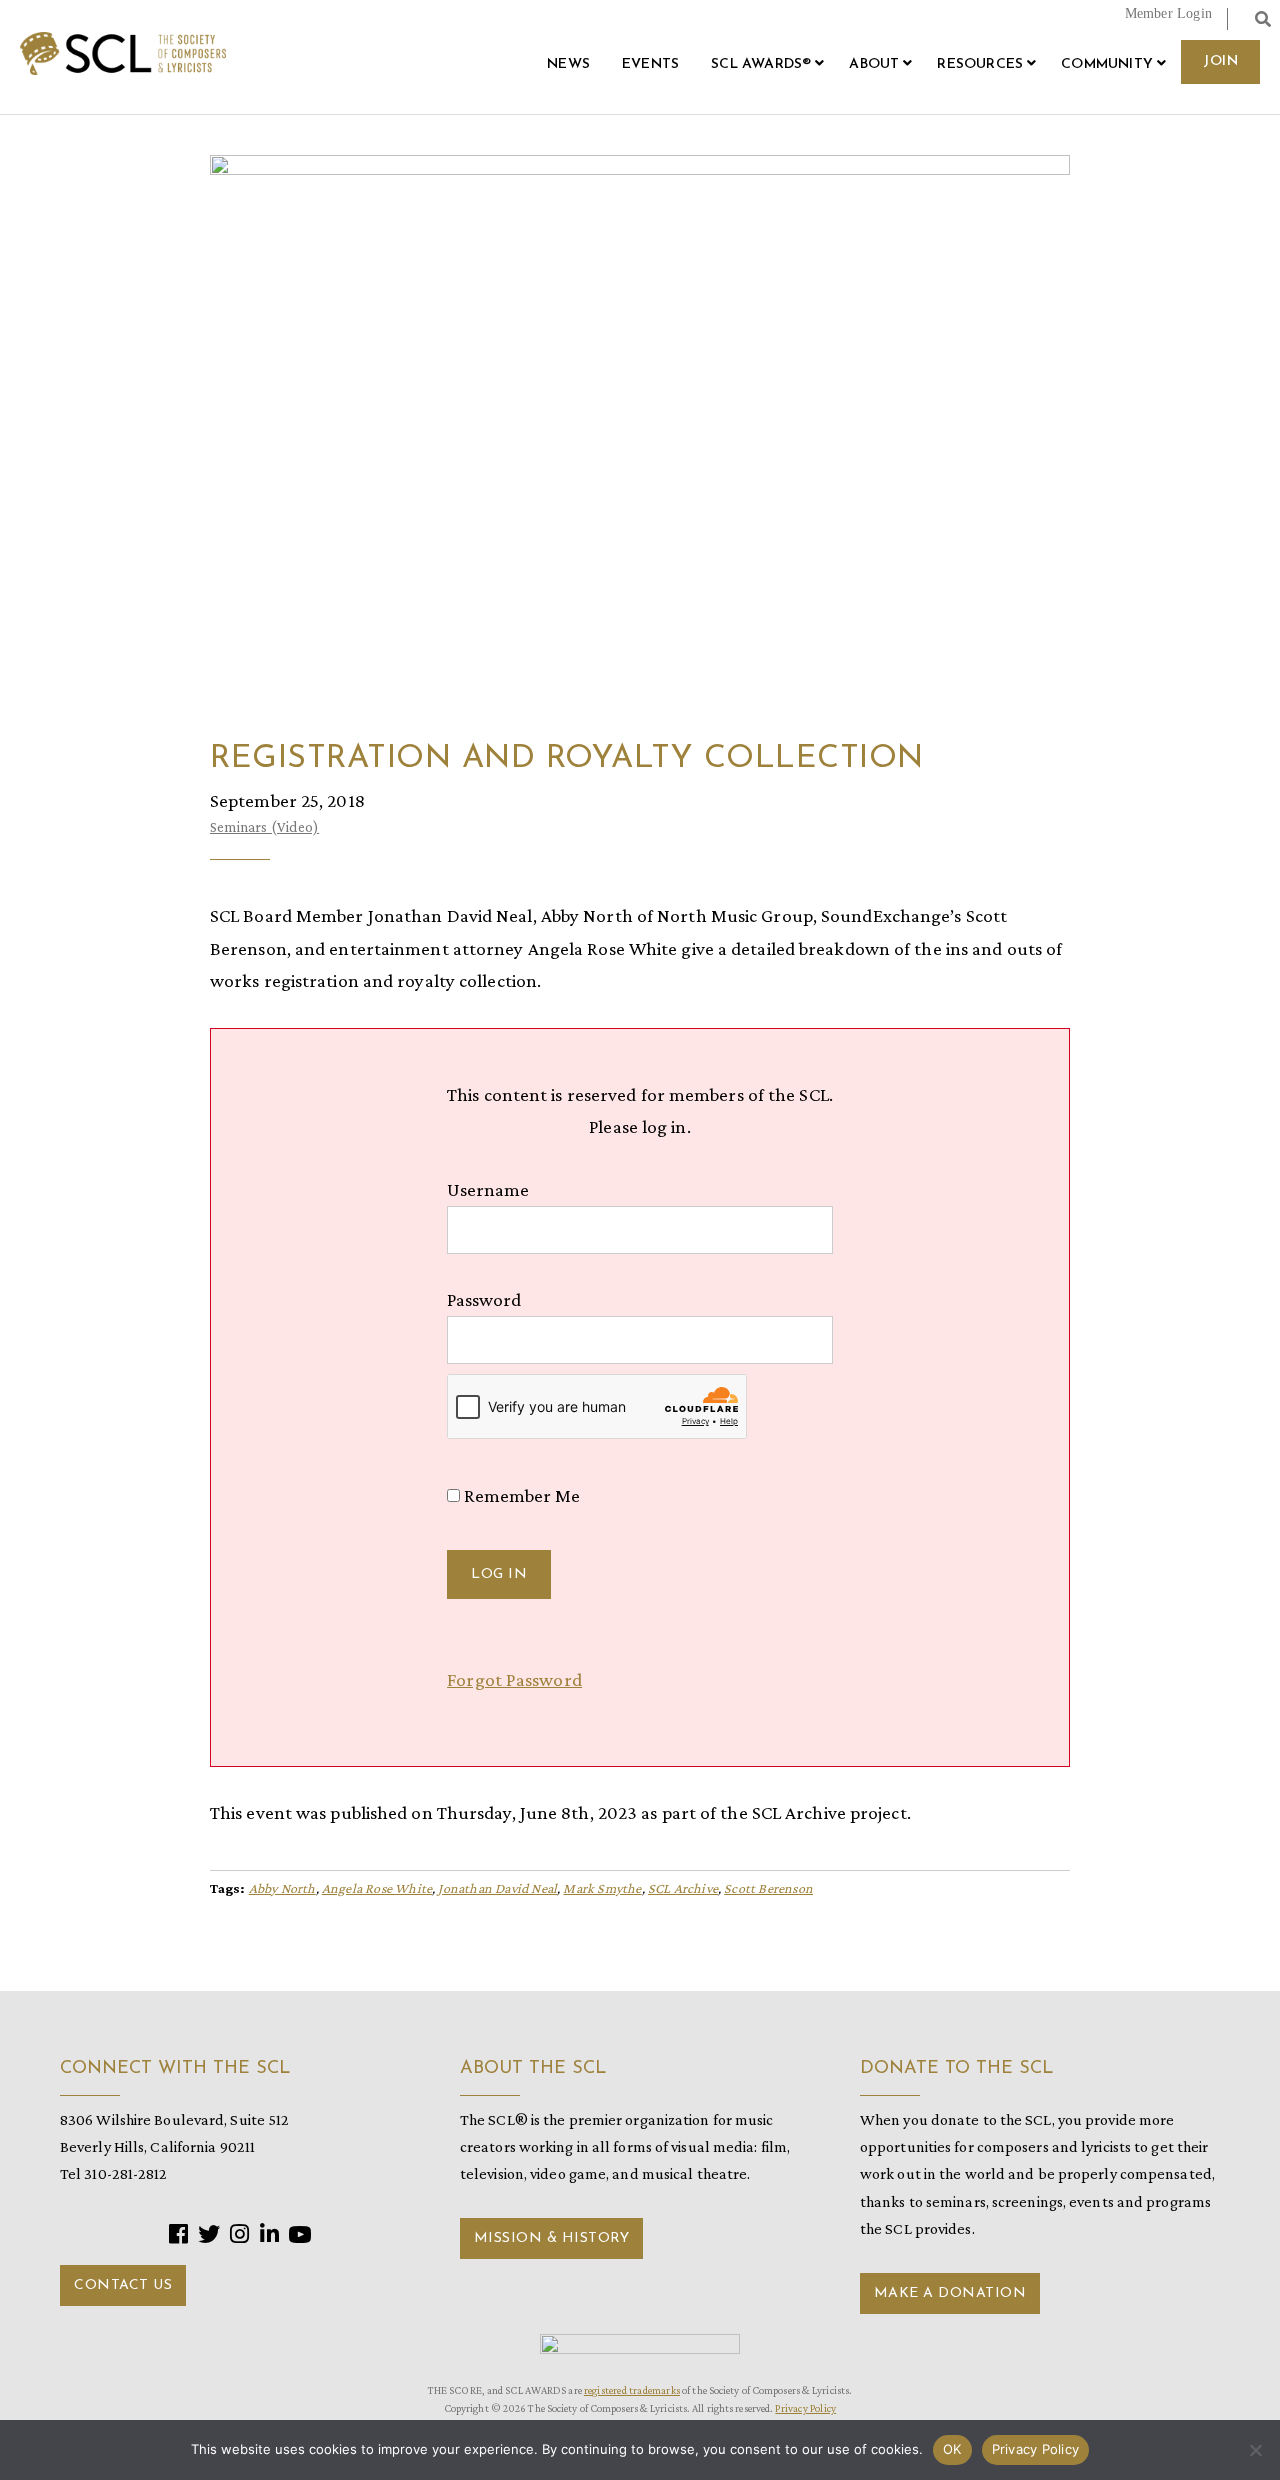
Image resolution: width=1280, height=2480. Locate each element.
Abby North (282, 1888)
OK (952, 2449)
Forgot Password (514, 1679)
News (568, 64)
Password (484, 1299)
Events (650, 64)
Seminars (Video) (264, 827)
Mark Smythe (602, 1888)
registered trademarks (632, 2390)
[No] (1255, 2450)
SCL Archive (683, 1888)
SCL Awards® (761, 64)
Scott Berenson (768, 1888)
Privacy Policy (805, 2408)
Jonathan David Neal (497, 1888)
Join (1220, 61)
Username (488, 1189)
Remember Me (520, 1495)
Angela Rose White (377, 1888)
